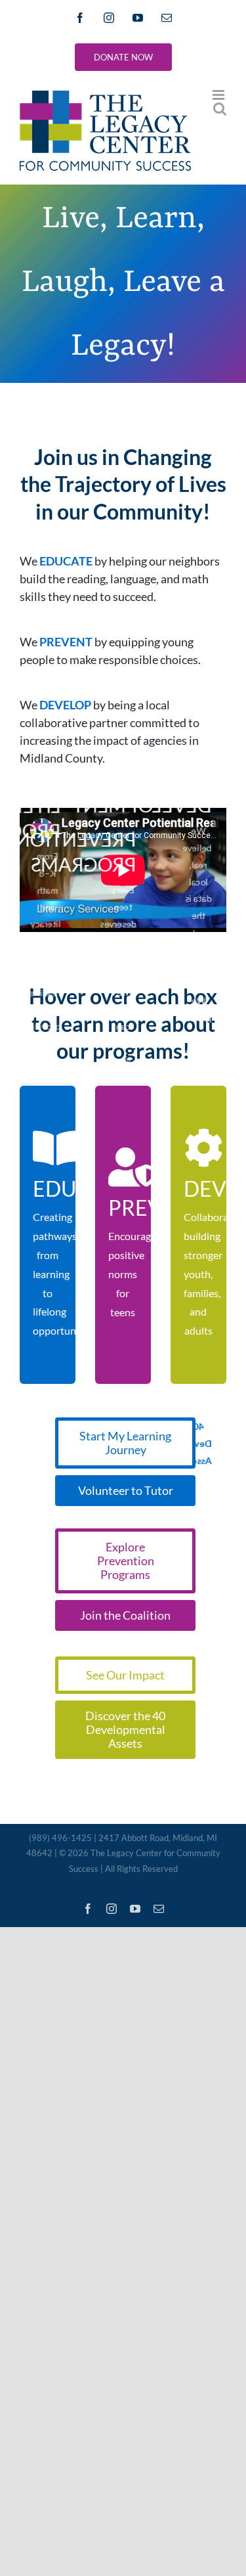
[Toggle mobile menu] (219, 95)
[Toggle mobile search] (220, 109)
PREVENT (66, 642)
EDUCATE (66, 561)
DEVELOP (65, 705)
